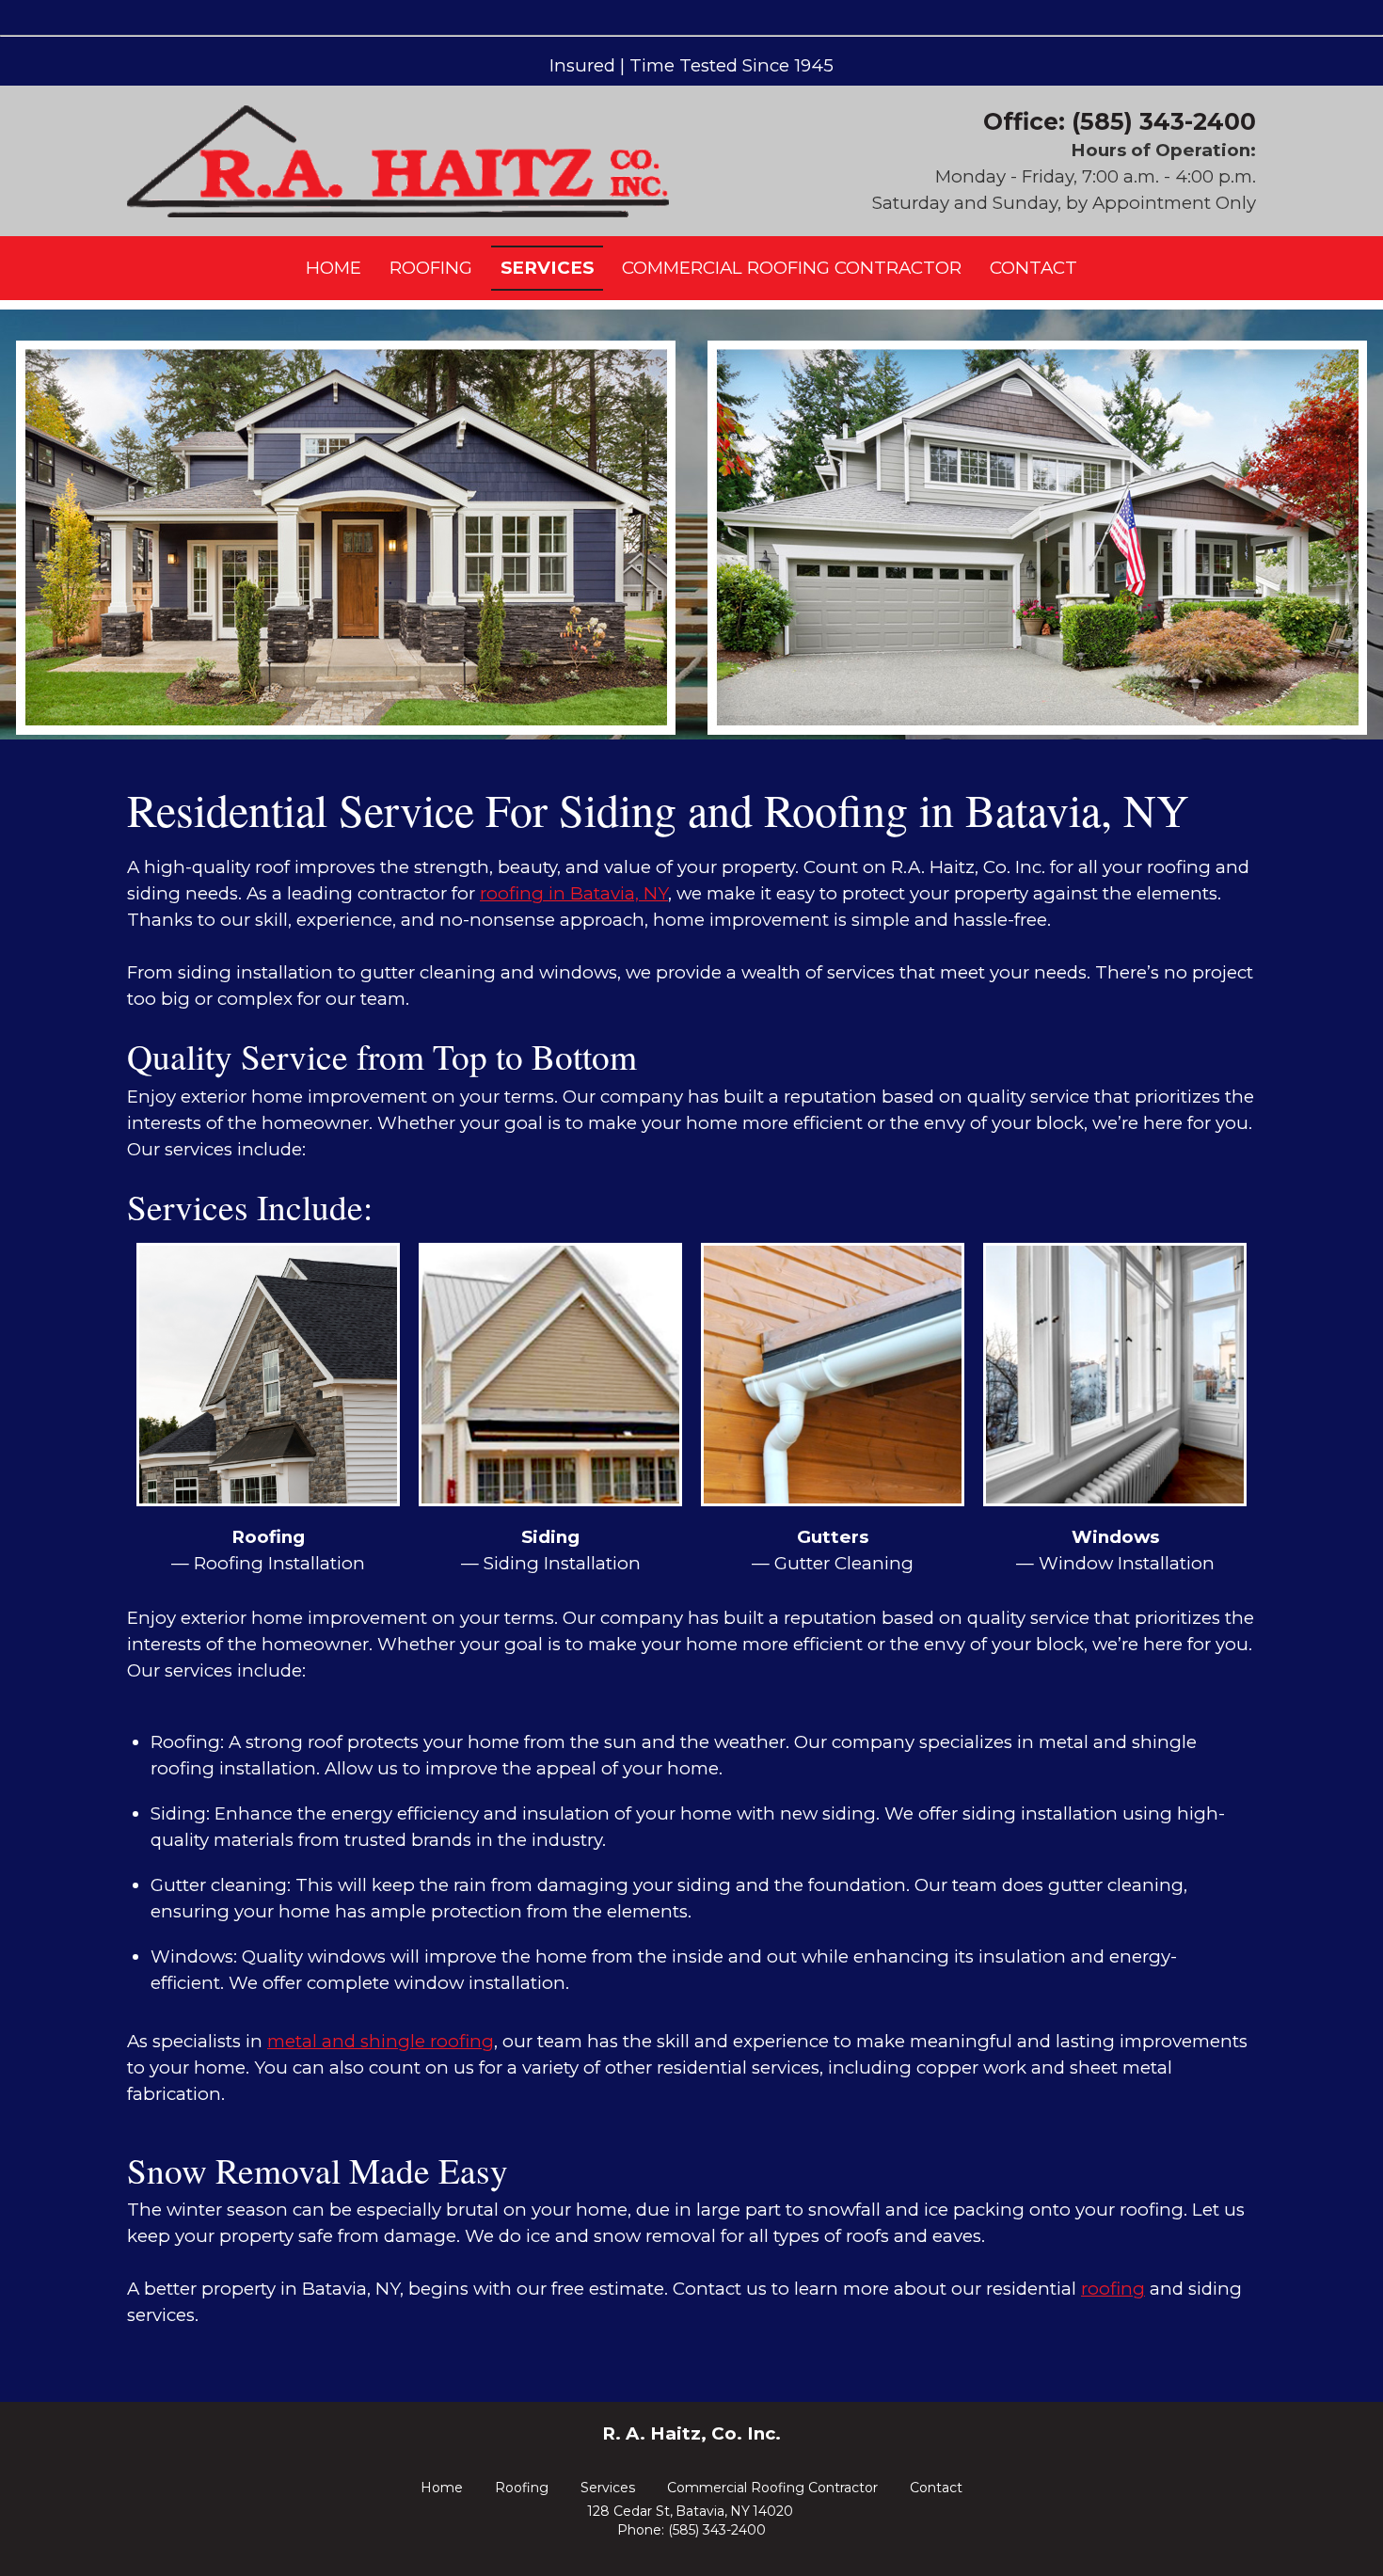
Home (442, 2488)
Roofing (522, 2488)
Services (608, 2488)
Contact (936, 2488)
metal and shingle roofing (381, 2041)
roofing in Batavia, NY (574, 893)
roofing (1113, 2289)
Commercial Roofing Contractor (772, 2488)
